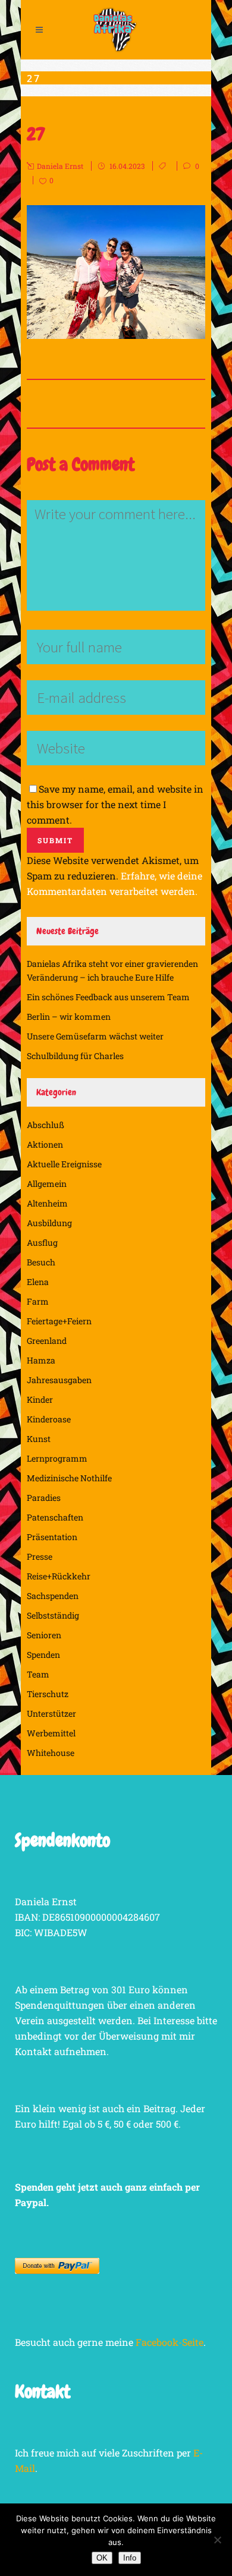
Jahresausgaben (59, 1380)
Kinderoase (49, 1419)
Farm (38, 1301)
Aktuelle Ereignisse (64, 1164)
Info (130, 2558)
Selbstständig (53, 1615)
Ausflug (42, 1243)
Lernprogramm (57, 1458)
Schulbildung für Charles (75, 1056)
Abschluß (46, 1125)
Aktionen (45, 1144)
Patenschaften (55, 1517)
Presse (40, 1556)
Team (38, 1674)
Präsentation (52, 1537)
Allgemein (47, 1184)
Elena (38, 1282)
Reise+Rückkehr (59, 1576)
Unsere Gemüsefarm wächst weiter (95, 1036)
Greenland (47, 1341)
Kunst (39, 1439)
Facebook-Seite (170, 2342)
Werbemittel (51, 1733)
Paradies (44, 1498)
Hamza (41, 1360)
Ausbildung (49, 1223)
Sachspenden (53, 1596)
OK (102, 2558)
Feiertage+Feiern (59, 1321)
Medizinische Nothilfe (69, 1478)
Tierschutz (48, 1694)
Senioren (44, 1635)
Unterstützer (51, 1713)
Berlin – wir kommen (69, 1017)
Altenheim (47, 1203)
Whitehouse (51, 1753)
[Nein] (217, 2540)
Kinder (40, 1399)
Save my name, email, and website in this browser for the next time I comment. (115, 804)
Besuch (41, 1262)
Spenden (43, 1655)
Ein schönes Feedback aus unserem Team (108, 997)
